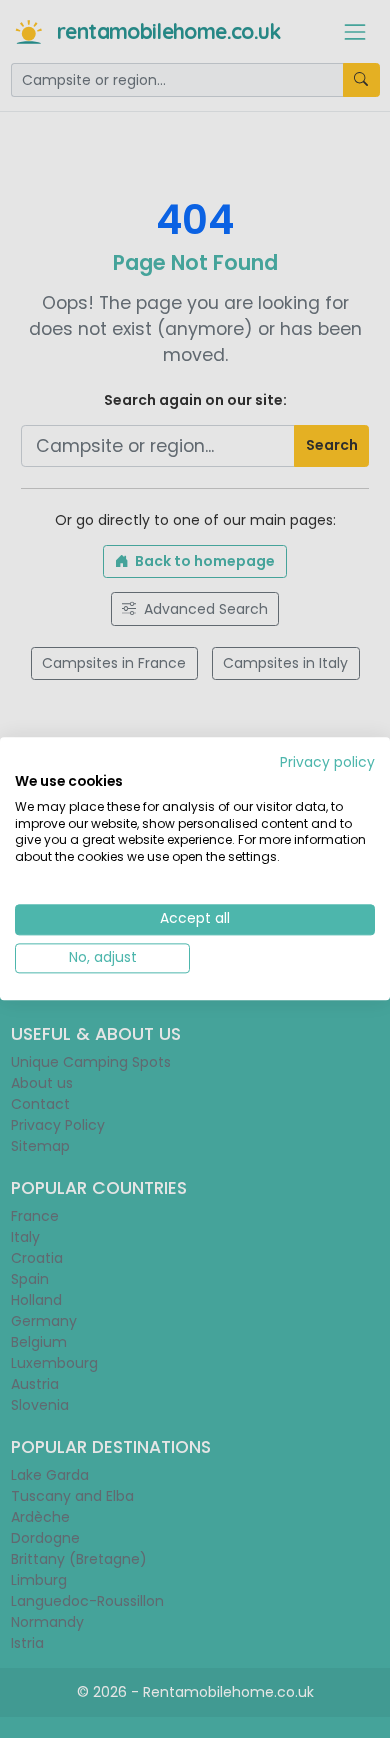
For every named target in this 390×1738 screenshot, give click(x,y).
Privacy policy (327, 762)
